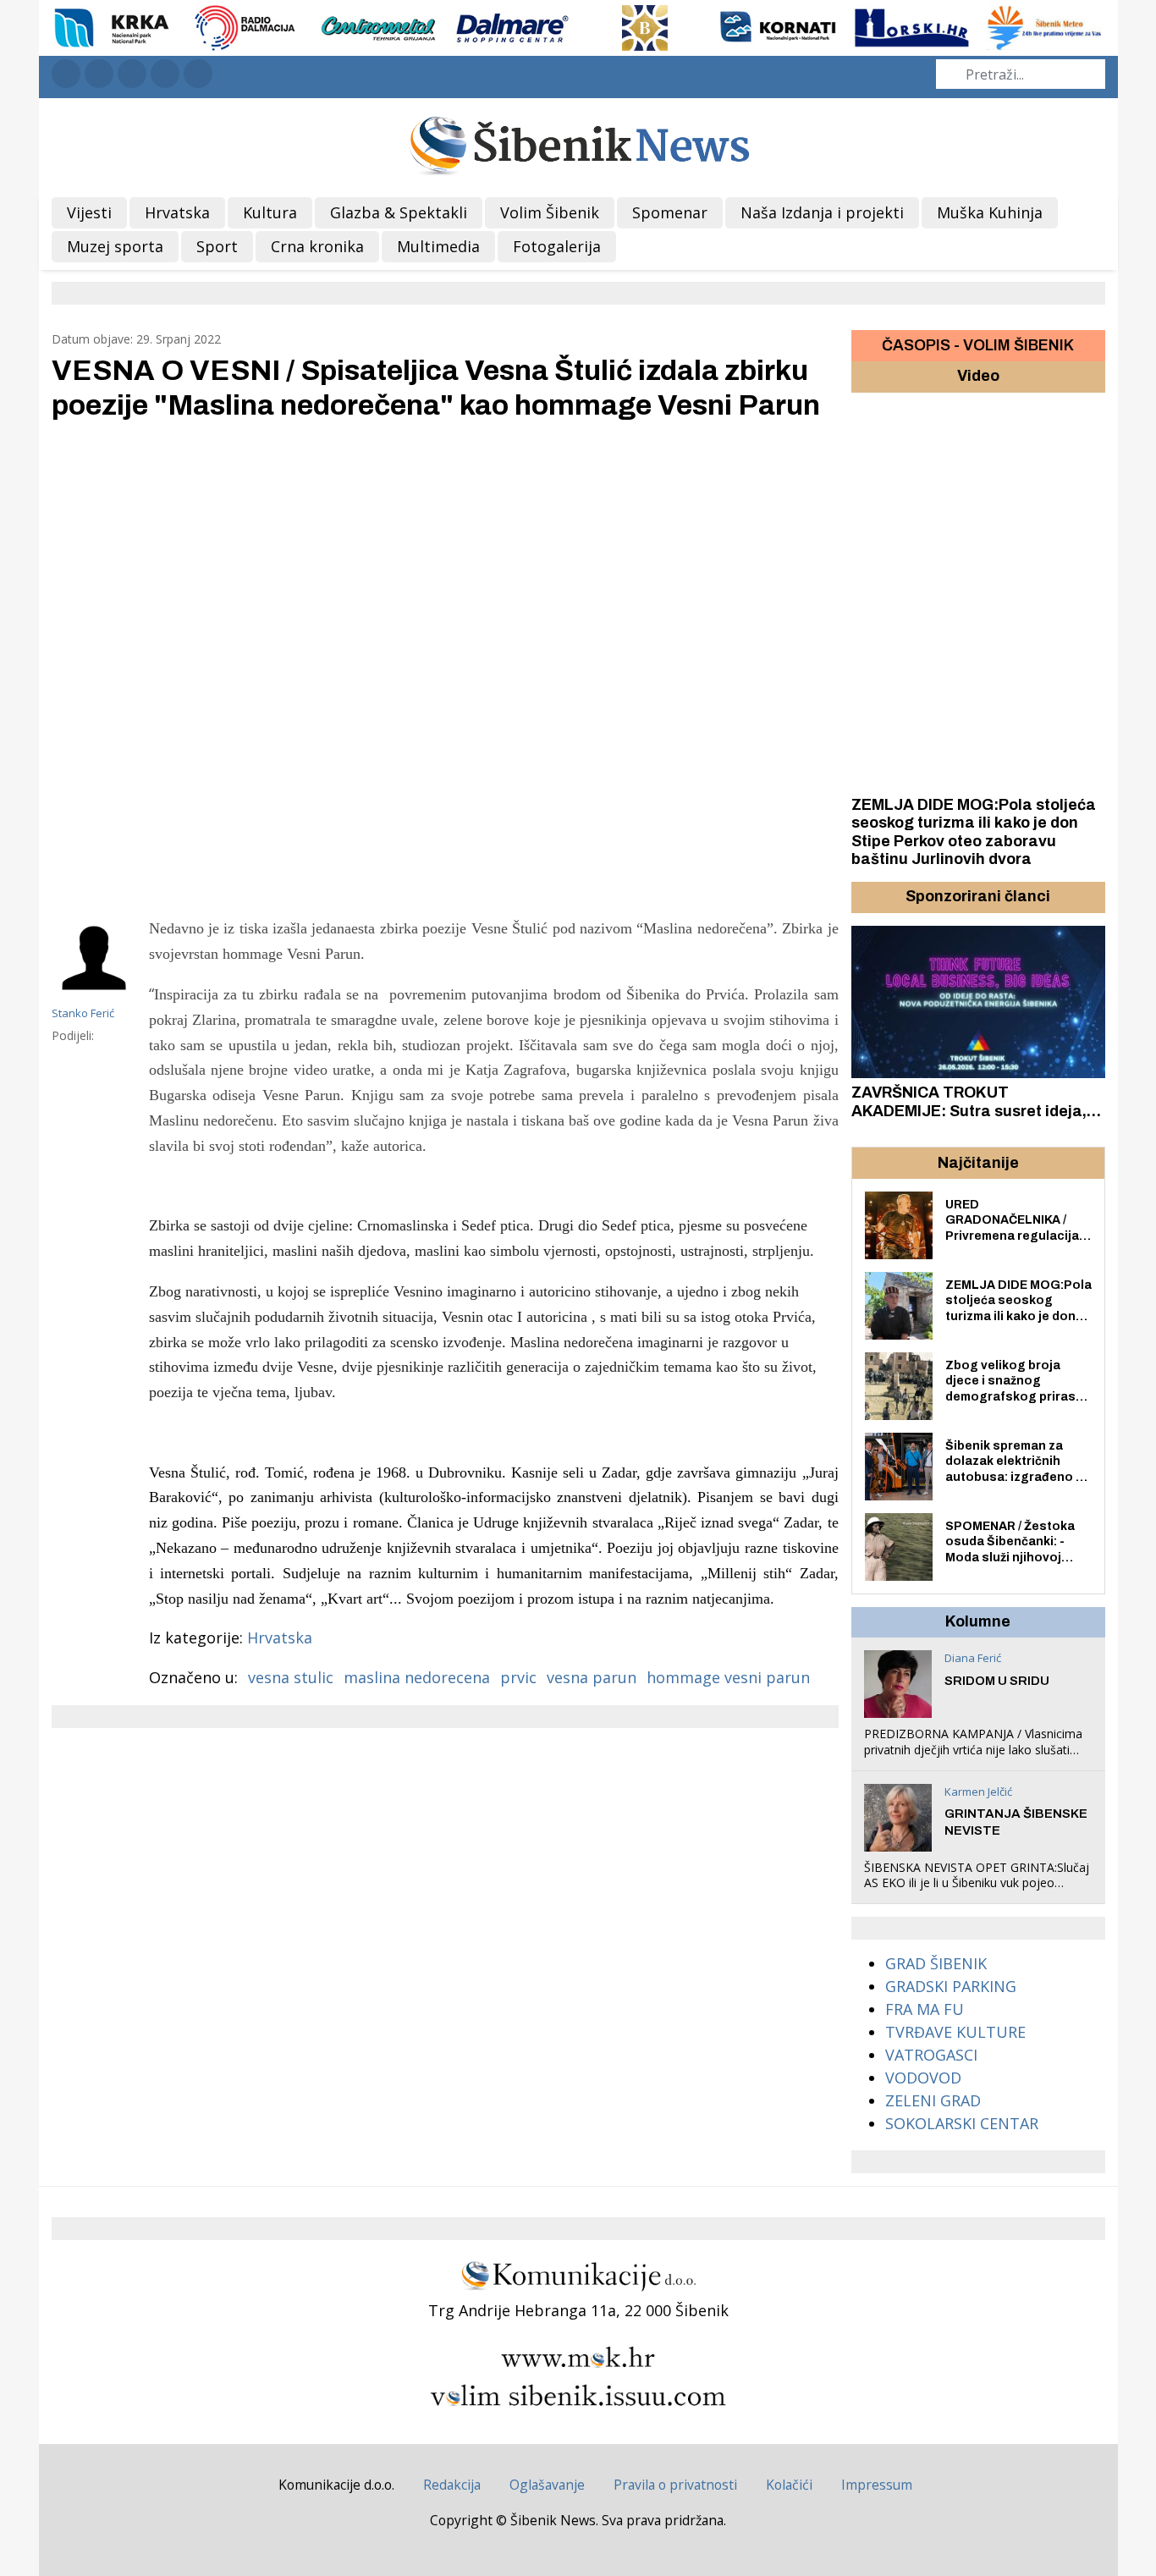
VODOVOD (923, 2078)
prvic (518, 1677)
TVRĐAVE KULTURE (955, 2032)
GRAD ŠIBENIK (936, 1963)
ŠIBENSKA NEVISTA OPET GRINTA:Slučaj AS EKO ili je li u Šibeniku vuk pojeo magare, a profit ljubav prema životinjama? (977, 1891)
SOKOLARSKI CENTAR (962, 2123)
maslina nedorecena (417, 1677)
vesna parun (592, 1677)
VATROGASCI (931, 2055)
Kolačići (789, 2485)
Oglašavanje (547, 2485)
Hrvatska (280, 1638)
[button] (867, 897)
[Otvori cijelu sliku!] (445, 667)
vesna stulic (291, 1677)
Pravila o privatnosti (675, 2485)
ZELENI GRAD (933, 2100)
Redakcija (452, 2485)
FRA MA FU (925, 2009)
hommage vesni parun (728, 1677)
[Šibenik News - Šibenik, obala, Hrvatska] (578, 143)
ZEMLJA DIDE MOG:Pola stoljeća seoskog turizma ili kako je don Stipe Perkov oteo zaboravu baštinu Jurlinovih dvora (974, 832)
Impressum (877, 2485)
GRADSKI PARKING (951, 1986)
